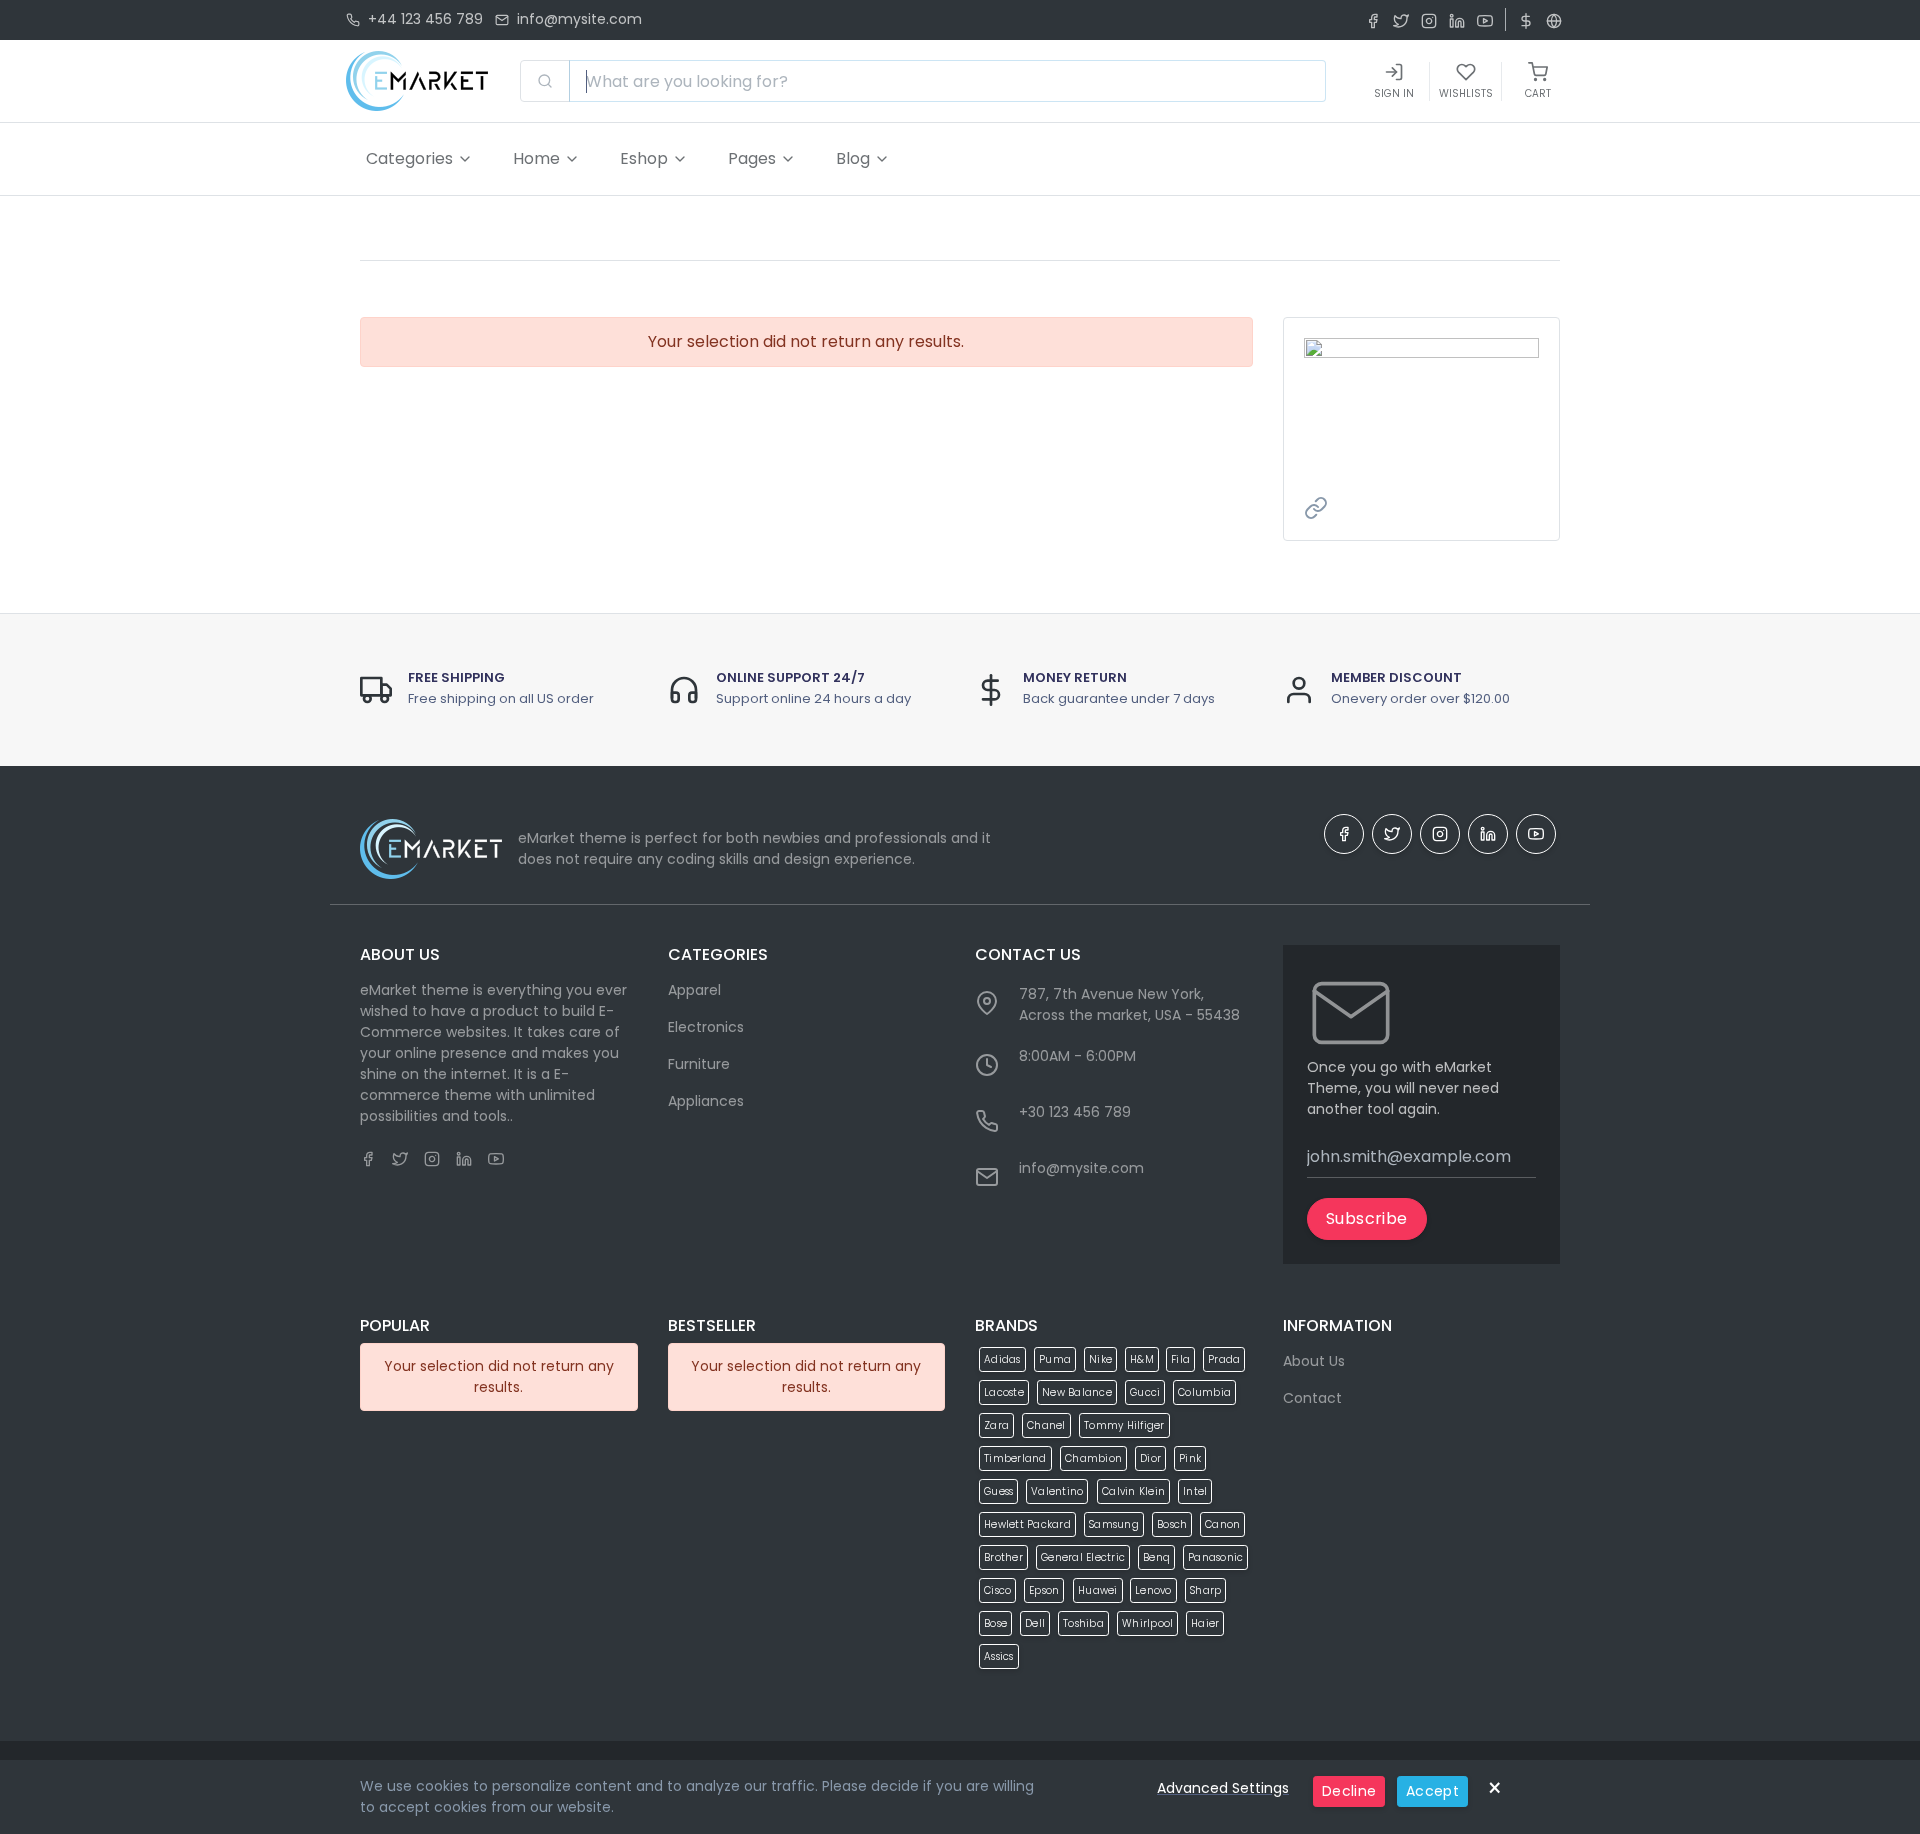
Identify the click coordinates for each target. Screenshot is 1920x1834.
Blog (853, 158)
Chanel (1046, 1425)
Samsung (1114, 1524)
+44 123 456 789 (425, 19)
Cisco (997, 1590)
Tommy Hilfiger (1124, 1425)
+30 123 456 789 (1075, 1112)
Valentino (1057, 1491)
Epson (1044, 1590)
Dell (1035, 1623)
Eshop (644, 158)
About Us (1314, 1361)
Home (536, 158)
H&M (1142, 1359)
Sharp (1205, 1590)
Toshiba (1083, 1623)
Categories (409, 158)
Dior (1150, 1458)
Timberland (1015, 1458)
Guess (998, 1491)
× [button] (1494, 1788)
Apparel (694, 990)
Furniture (699, 1064)
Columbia (1204, 1392)
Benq (1156, 1557)
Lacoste (1004, 1392)
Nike (1100, 1359)
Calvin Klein (1133, 1491)
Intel (1195, 1491)
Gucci (1145, 1392)
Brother (1003, 1557)
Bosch (1172, 1524)
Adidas (1002, 1359)
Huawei (1098, 1590)
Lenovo (1153, 1590)
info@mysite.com (579, 19)
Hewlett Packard (1027, 1524)
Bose (995, 1623)
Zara (996, 1425)
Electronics (706, 1027)
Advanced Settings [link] (1223, 1788)
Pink (1190, 1458)
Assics (999, 1656)
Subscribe (1367, 1218)
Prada (1224, 1359)
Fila (1180, 1359)
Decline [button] (1349, 1791)
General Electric (1083, 1557)
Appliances (706, 1101)
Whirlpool (1147, 1623)
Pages (752, 158)
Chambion (1093, 1458)
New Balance (1077, 1392)
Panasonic (1215, 1557)
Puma (1055, 1359)
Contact (1312, 1398)
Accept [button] (1432, 1791)
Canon (1222, 1524)
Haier (1205, 1623)
